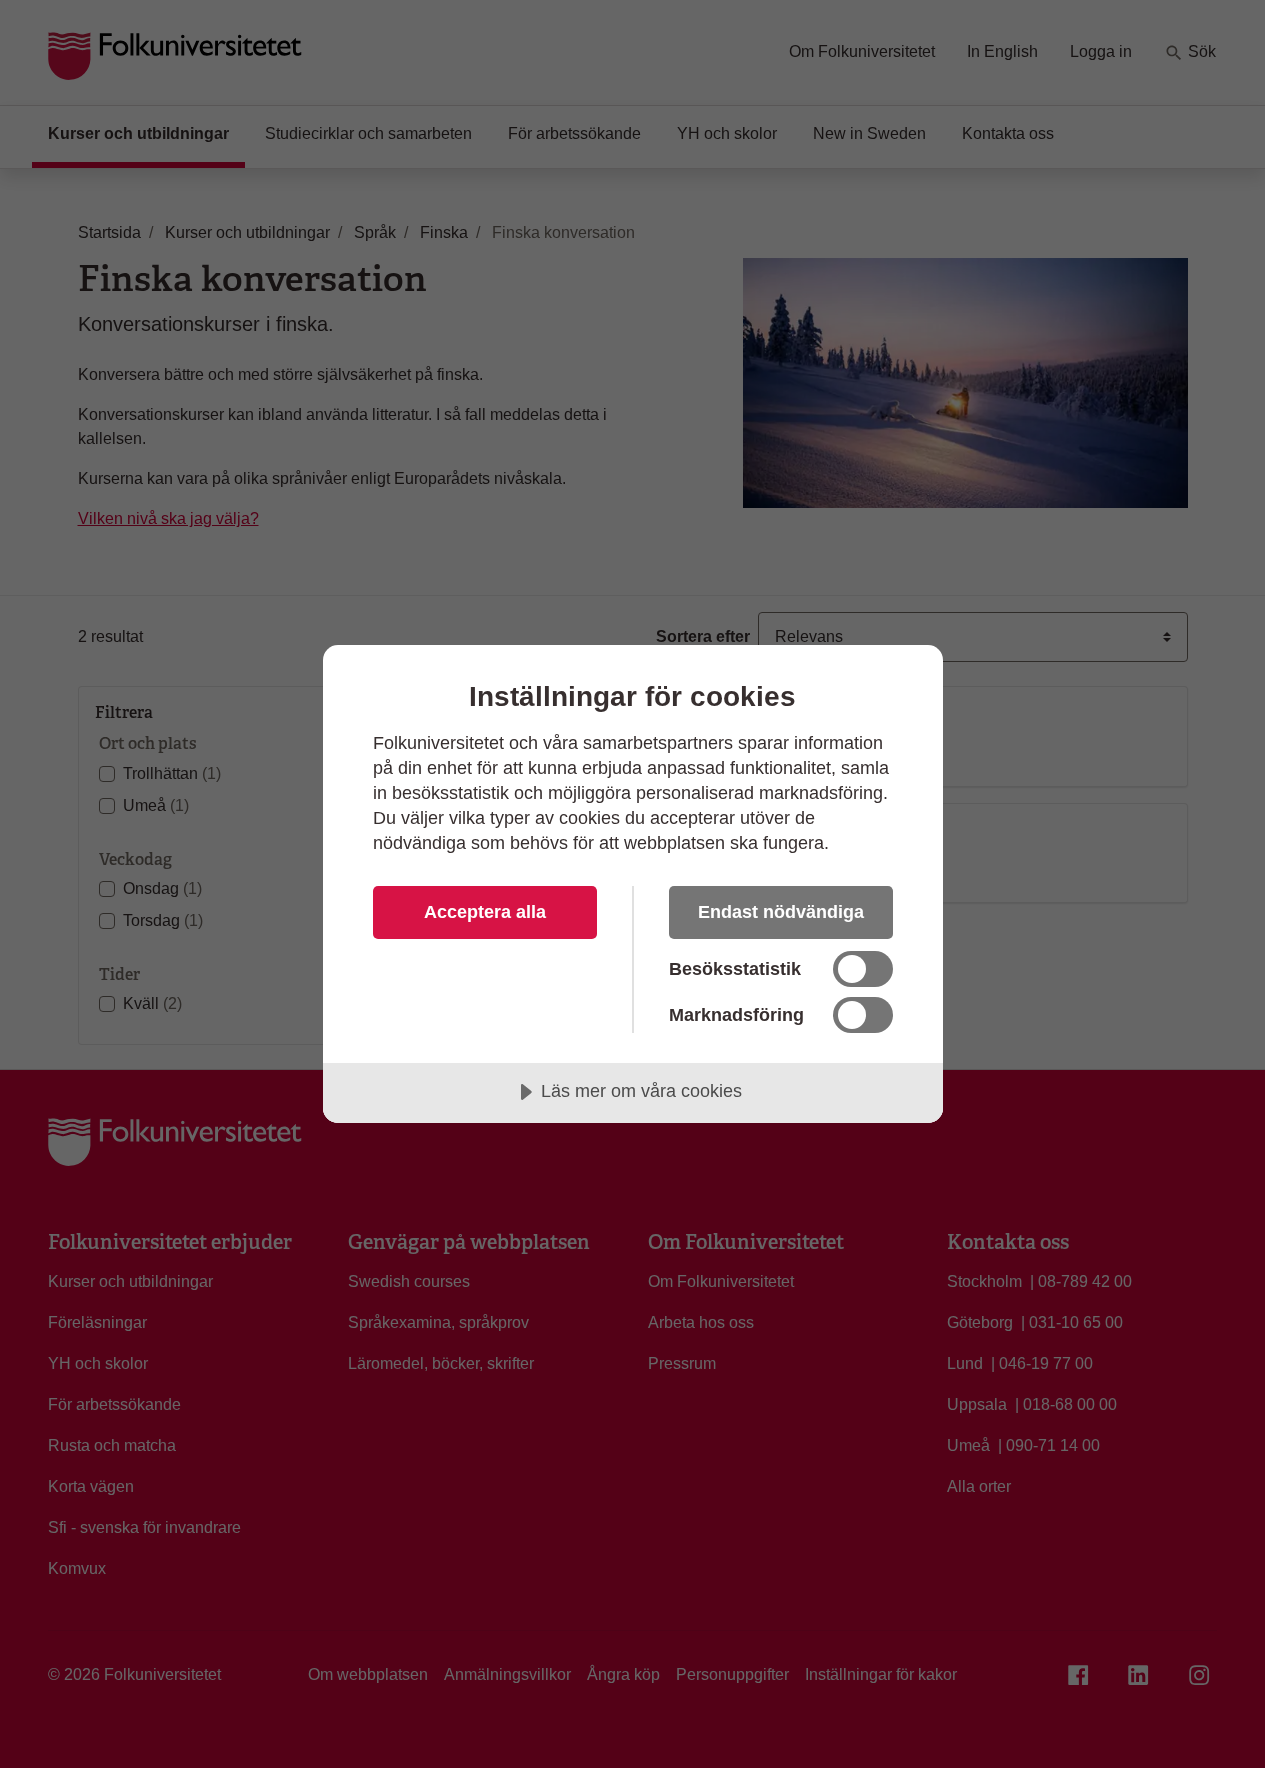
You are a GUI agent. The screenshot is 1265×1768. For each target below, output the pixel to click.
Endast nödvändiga (781, 912)
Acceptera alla (485, 912)
